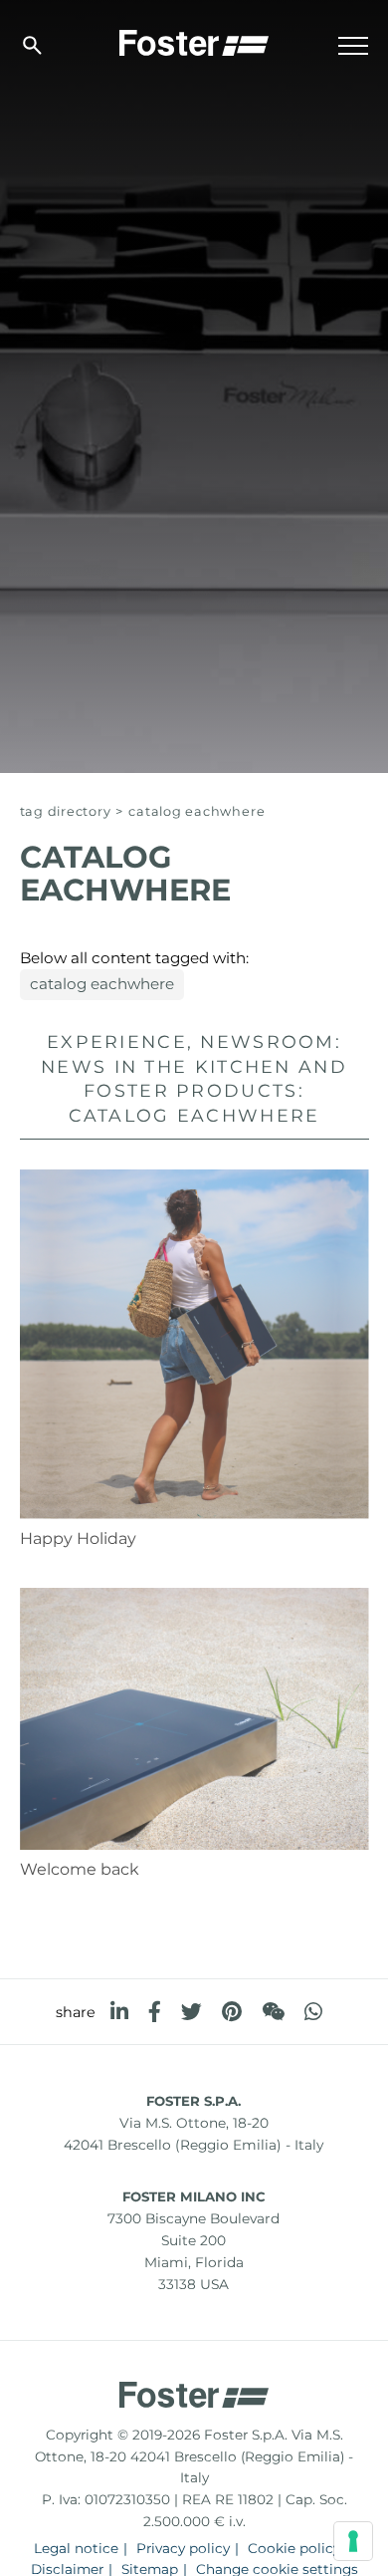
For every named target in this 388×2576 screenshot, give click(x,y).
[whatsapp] (313, 2012)
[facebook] (155, 2012)
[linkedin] (119, 2012)
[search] (32, 45)
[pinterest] (232, 2012)
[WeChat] (273, 2012)
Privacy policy (183, 2548)
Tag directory (66, 811)
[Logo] (194, 41)
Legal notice (76, 2548)
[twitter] (192, 2012)
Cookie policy (294, 2548)
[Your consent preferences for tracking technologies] (353, 2541)
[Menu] (353, 46)
